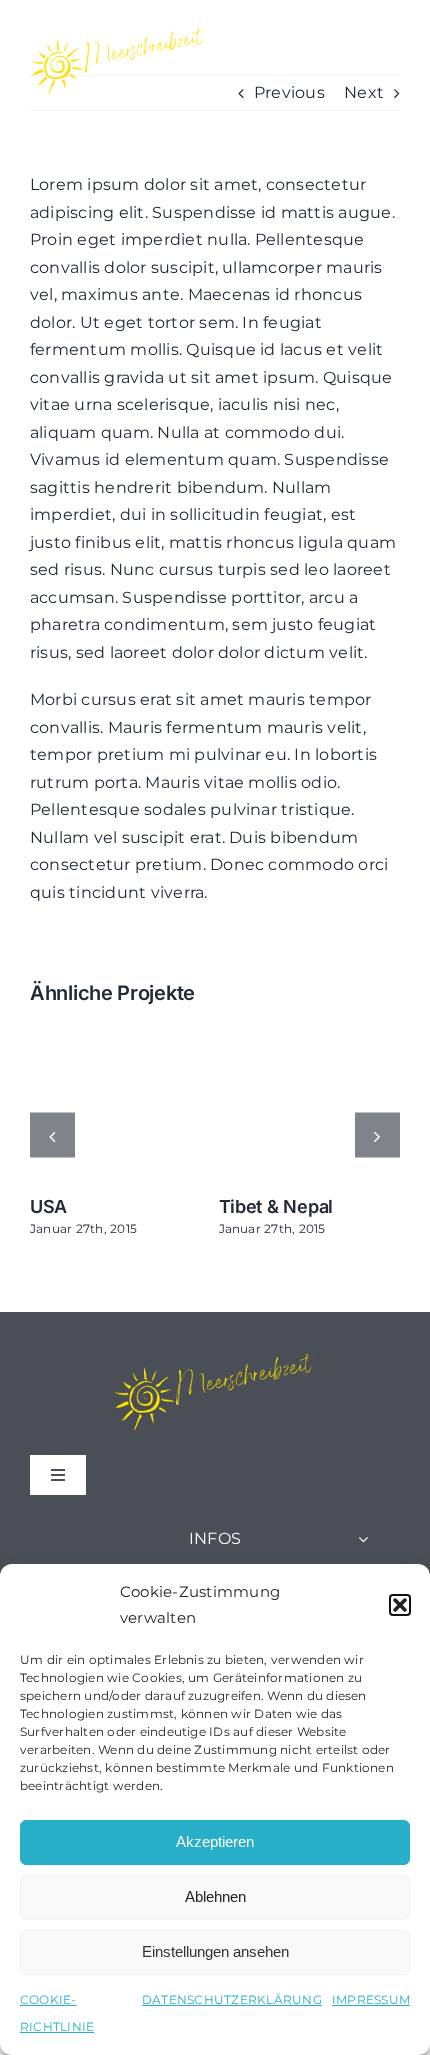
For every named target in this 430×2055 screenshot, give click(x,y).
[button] (400, 1605)
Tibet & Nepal (276, 1206)
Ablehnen (215, 1896)
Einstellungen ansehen (215, 1951)
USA (48, 1206)
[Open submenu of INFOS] (363, 1539)
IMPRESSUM (371, 1999)
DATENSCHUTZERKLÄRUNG (232, 1999)
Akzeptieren (215, 1841)
